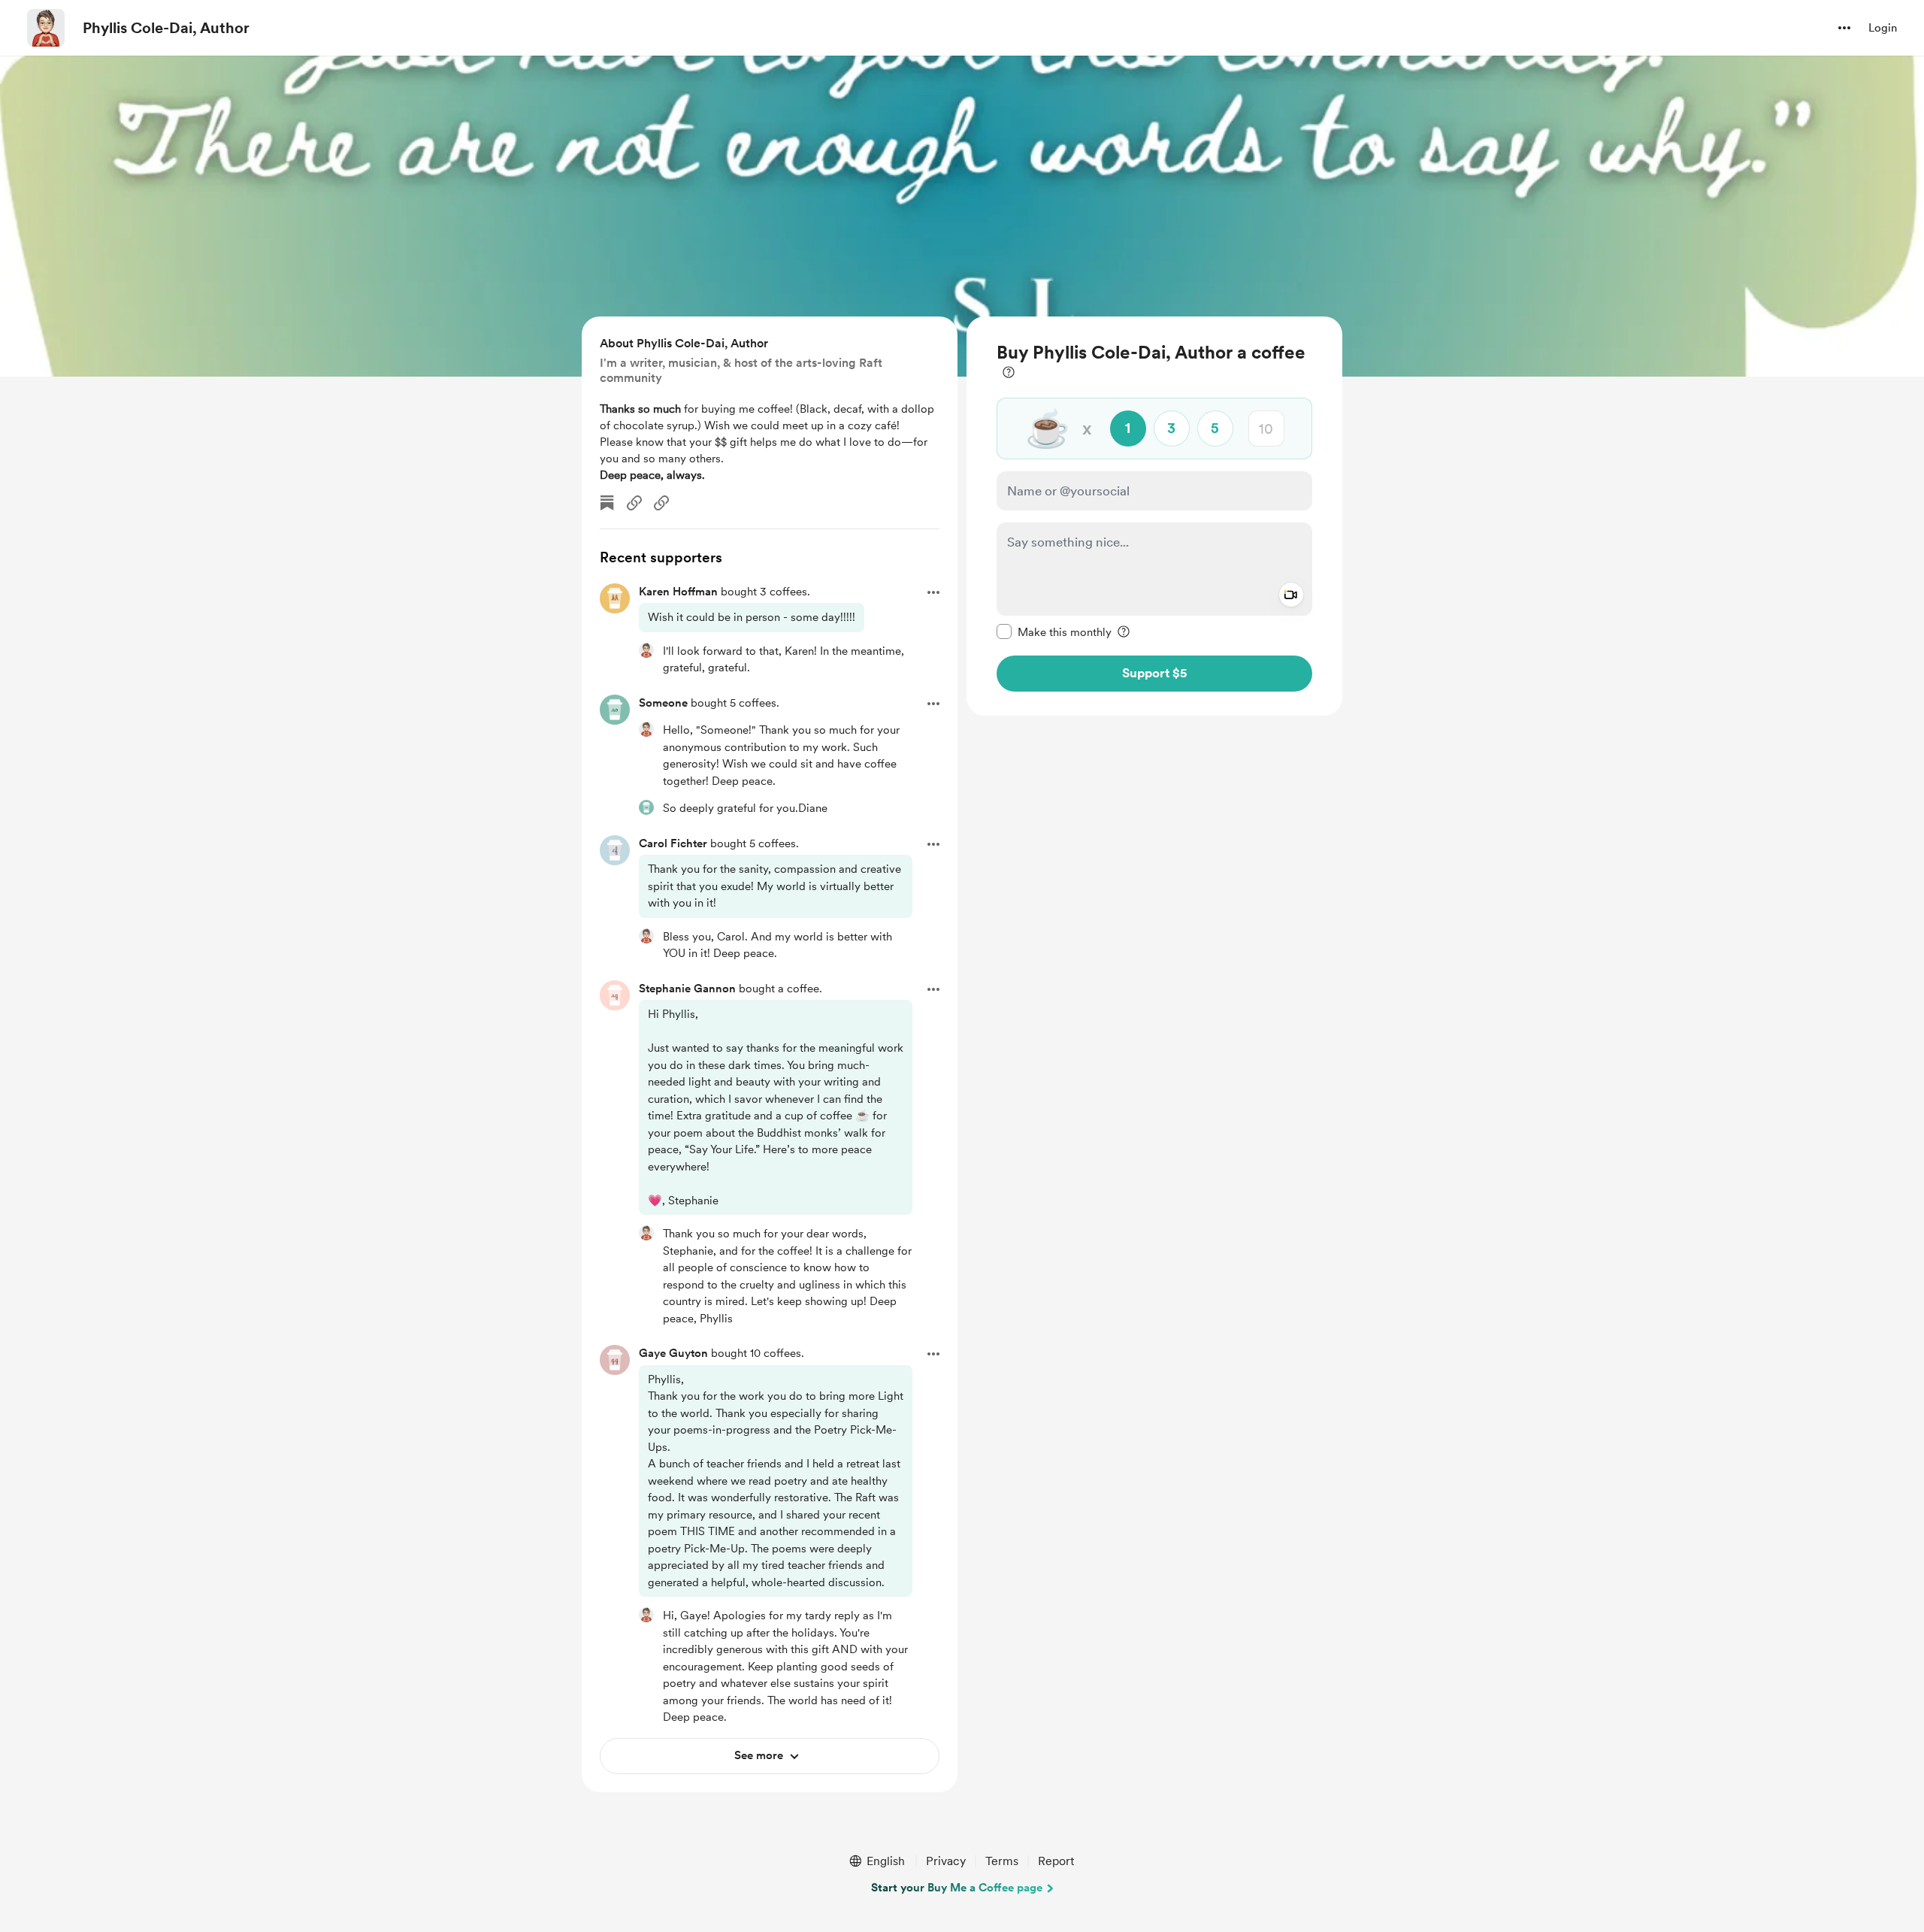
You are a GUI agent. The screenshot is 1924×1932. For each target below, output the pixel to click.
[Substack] (607, 503)
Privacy (946, 1861)
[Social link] (634, 503)
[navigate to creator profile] (46, 28)
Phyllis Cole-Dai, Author (166, 28)
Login (1883, 28)
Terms (1002, 1861)
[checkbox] (1054, 631)
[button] (1844, 28)
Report (1056, 1861)
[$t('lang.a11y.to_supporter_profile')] (646, 650)
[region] (1154, 516)
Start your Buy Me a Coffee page (957, 1888)
